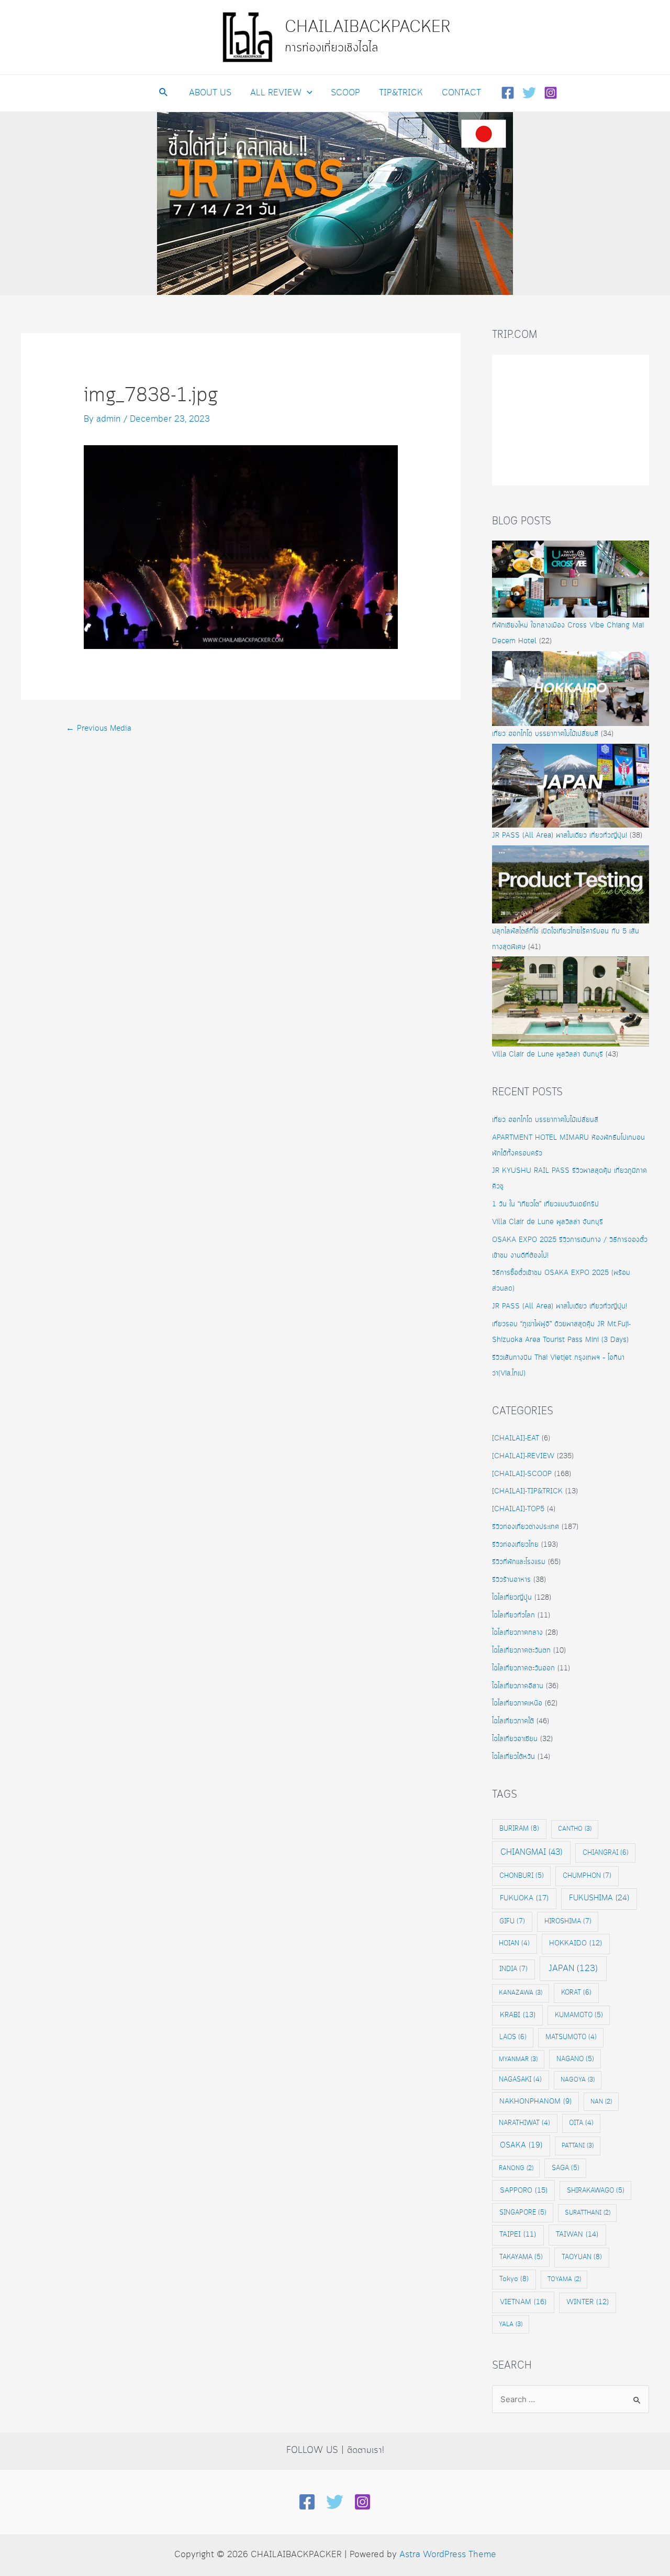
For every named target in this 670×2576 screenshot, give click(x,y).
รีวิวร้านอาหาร (511, 1580)
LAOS (513, 2037)
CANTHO (575, 1829)
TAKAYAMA (521, 2257)
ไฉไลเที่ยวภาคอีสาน (518, 1686)
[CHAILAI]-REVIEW (523, 1456)
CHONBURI (522, 1876)
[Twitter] (529, 93)
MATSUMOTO (571, 2037)
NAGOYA (578, 2080)
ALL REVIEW (276, 93)
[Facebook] (508, 93)
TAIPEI (518, 2235)
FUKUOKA (524, 1898)
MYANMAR (518, 2059)
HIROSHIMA (568, 1921)
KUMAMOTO (579, 2015)
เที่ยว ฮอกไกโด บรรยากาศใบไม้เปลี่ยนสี (545, 734)
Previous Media (99, 729)
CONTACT (461, 93)
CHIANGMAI (531, 1852)
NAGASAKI (520, 2080)
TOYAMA (564, 2279)
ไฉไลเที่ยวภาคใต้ (513, 1721)
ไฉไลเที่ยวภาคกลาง (517, 1633)
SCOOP (345, 93)
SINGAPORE (523, 2212)
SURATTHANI (588, 2213)
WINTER (588, 2302)
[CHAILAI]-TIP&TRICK (527, 1491)
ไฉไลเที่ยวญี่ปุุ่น (512, 1598)
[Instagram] (551, 93)
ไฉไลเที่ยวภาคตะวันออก (523, 1668)
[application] (307, 93)
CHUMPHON (587, 1876)
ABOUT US (210, 93)
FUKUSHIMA (599, 1898)
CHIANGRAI (606, 1853)
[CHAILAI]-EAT (516, 1438)
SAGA (566, 2168)
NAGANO (575, 2059)
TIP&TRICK (401, 93)
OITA (581, 2123)
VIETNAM (523, 2302)
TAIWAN (577, 2234)
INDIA (513, 1969)
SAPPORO (524, 2190)
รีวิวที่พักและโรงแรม (519, 1562)
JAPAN (573, 1969)
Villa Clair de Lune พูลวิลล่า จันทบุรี (548, 1054)
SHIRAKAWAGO (596, 2190)
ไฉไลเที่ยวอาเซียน (515, 1739)
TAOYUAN (582, 2257)
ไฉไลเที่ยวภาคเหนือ (517, 1703)
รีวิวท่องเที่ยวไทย (515, 1545)
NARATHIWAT (524, 2123)
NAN (601, 2102)
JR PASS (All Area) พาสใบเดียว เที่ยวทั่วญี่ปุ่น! (560, 835)
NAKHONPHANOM (535, 2102)
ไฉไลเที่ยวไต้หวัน (513, 1757)
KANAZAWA (521, 1993)
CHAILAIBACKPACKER (368, 27)
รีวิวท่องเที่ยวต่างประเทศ (526, 1527)
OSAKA (521, 2145)
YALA (511, 2324)
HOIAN (514, 1944)
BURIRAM (519, 1829)
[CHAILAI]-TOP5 (518, 1509)
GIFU (512, 1921)
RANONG (516, 2168)
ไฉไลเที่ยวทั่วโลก (513, 1615)
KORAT (576, 1992)
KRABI (518, 2015)
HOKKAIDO (576, 1944)
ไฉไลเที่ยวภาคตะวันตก (521, 1650)
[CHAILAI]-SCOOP (522, 1474)
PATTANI (578, 2146)
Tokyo (514, 2279)
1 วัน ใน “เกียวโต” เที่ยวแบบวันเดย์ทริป (545, 1204)
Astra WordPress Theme (448, 2555)
